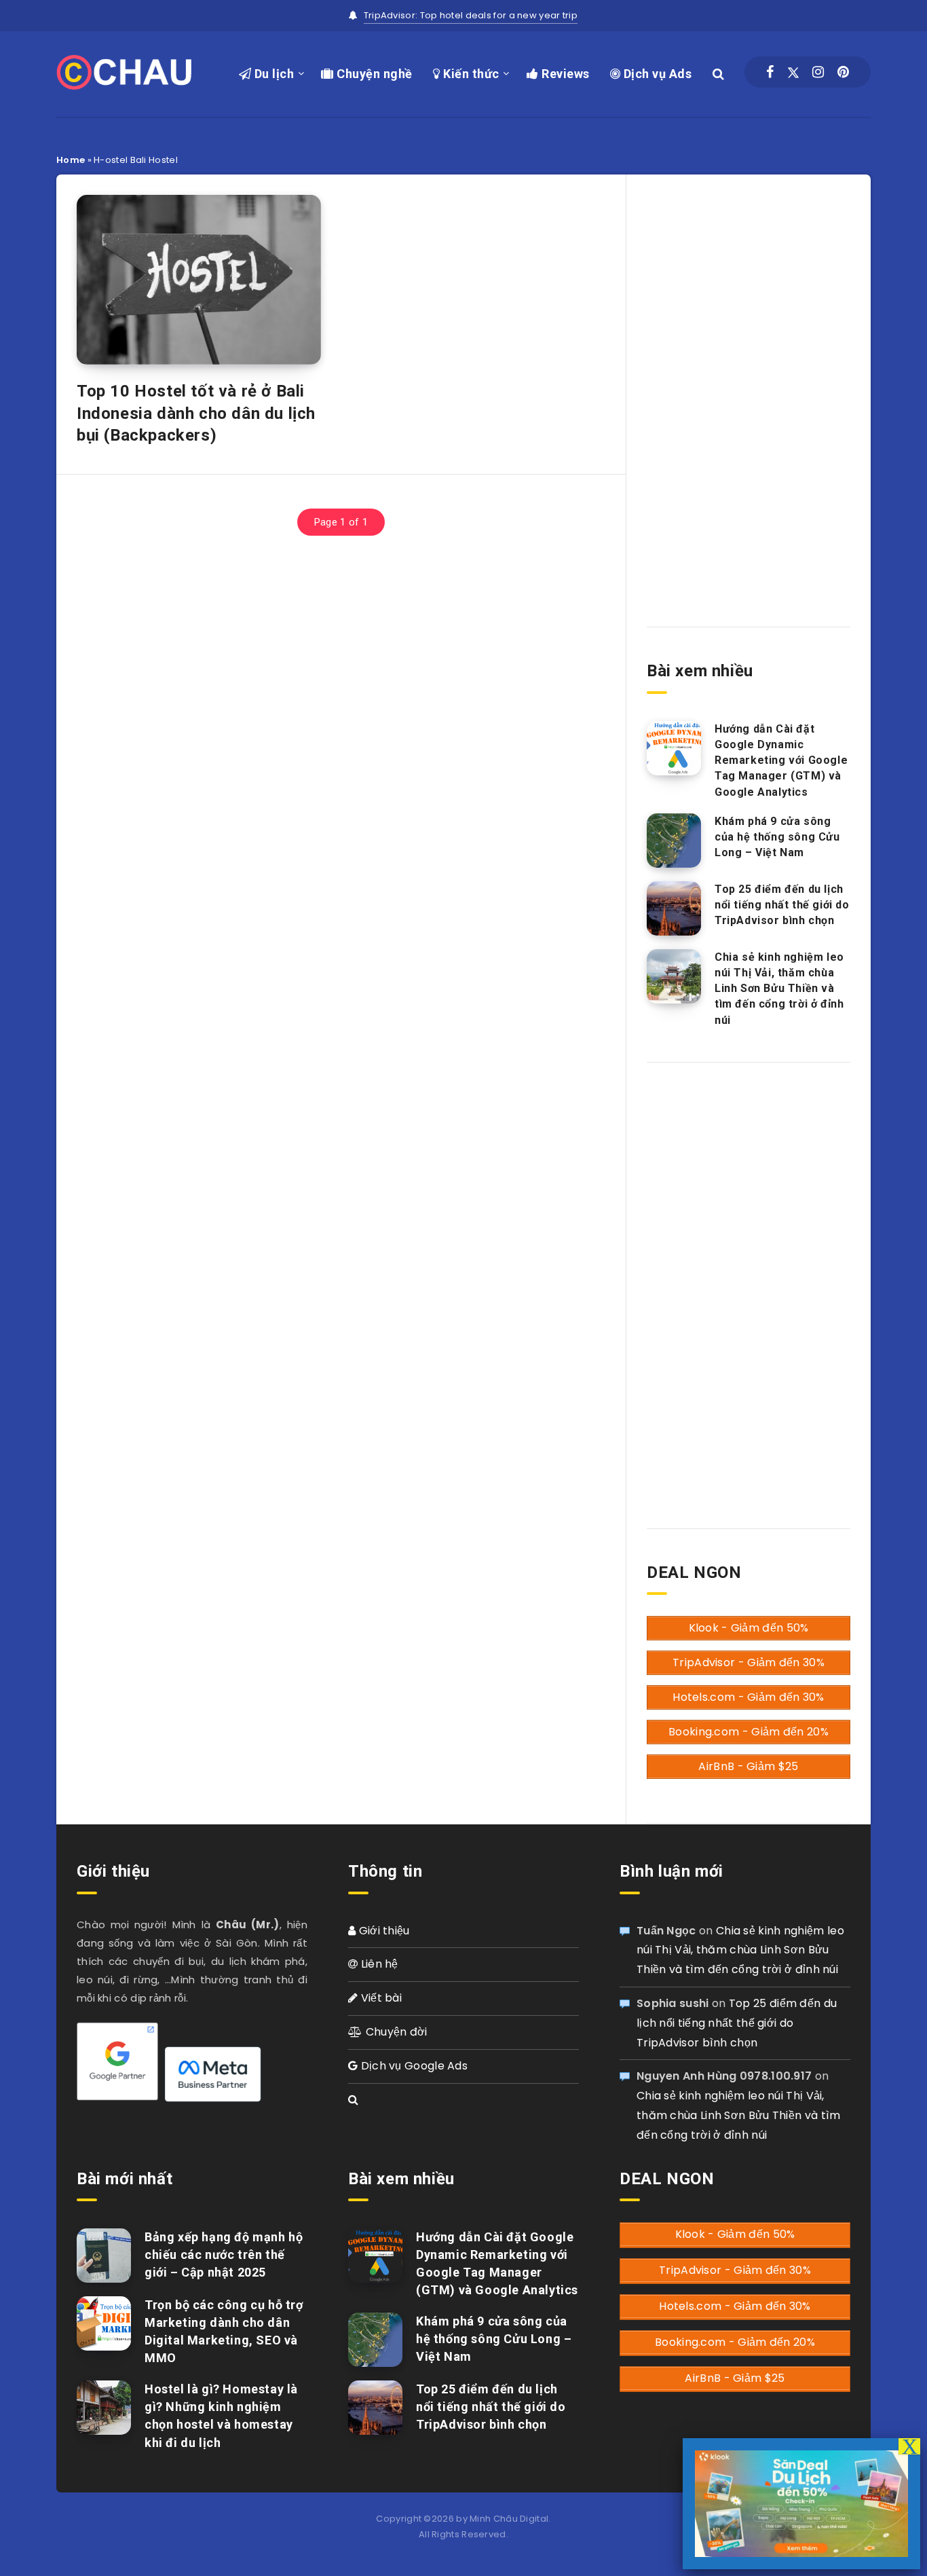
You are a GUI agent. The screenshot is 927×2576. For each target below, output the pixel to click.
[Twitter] (793, 72)
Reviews (564, 74)
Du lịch (272, 74)
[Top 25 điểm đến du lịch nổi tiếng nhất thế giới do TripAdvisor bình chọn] (674, 908)
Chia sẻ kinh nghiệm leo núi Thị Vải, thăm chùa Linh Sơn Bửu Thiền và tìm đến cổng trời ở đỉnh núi (779, 989)
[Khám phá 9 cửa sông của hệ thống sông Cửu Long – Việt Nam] (674, 841)
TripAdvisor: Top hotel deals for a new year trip (471, 15)
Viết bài (380, 1998)
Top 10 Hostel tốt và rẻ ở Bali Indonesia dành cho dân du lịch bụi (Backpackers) (196, 413)
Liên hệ (378, 1964)
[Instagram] (818, 72)
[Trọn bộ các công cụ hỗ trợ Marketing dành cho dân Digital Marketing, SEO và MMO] (104, 2323)
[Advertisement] (749, 389)
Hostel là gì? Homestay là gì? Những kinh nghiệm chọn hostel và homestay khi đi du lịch (221, 2415)
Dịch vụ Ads (656, 74)
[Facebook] (770, 72)
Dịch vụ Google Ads (413, 2066)
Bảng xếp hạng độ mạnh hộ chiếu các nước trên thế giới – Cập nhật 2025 (224, 2255)
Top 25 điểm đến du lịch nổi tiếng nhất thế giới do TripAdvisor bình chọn (782, 905)
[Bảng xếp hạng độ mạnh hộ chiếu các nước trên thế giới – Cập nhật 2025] (104, 2256)
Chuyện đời (395, 2032)
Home (71, 160)
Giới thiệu (382, 1931)
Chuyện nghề (373, 74)
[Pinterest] (843, 72)
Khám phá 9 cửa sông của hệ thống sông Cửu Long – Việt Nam (777, 837)
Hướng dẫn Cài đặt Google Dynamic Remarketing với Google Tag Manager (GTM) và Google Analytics (781, 760)
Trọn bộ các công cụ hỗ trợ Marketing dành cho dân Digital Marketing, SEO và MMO (224, 2331)
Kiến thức (470, 74)
